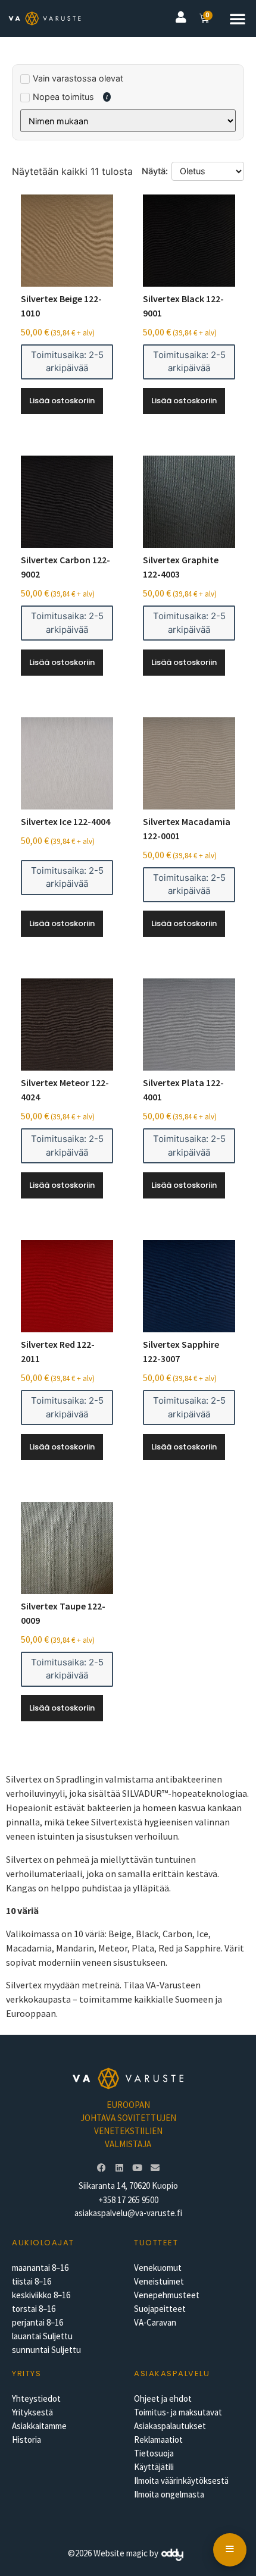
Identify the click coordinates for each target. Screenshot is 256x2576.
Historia (26, 2439)
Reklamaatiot (158, 2439)
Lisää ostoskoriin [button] (62, 401)
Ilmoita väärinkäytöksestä (181, 2481)
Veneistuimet (159, 2281)
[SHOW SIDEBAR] (230, 2550)
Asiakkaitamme (39, 2426)
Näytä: (155, 171)
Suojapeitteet (160, 2309)
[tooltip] (107, 97)
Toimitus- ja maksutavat (178, 2412)
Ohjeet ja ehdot (163, 2398)
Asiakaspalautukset (170, 2426)
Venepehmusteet (167, 2295)
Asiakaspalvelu (172, 2373)
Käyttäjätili (154, 2467)
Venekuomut (158, 2268)
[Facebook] (101, 2168)
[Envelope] (155, 2168)
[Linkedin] (119, 2168)
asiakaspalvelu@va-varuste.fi (128, 2213)
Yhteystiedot (36, 2398)
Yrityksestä (32, 2412)
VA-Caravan (155, 2322)
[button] (238, 18)
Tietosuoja (154, 2453)
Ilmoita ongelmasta (169, 2494)
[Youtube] (137, 2168)
